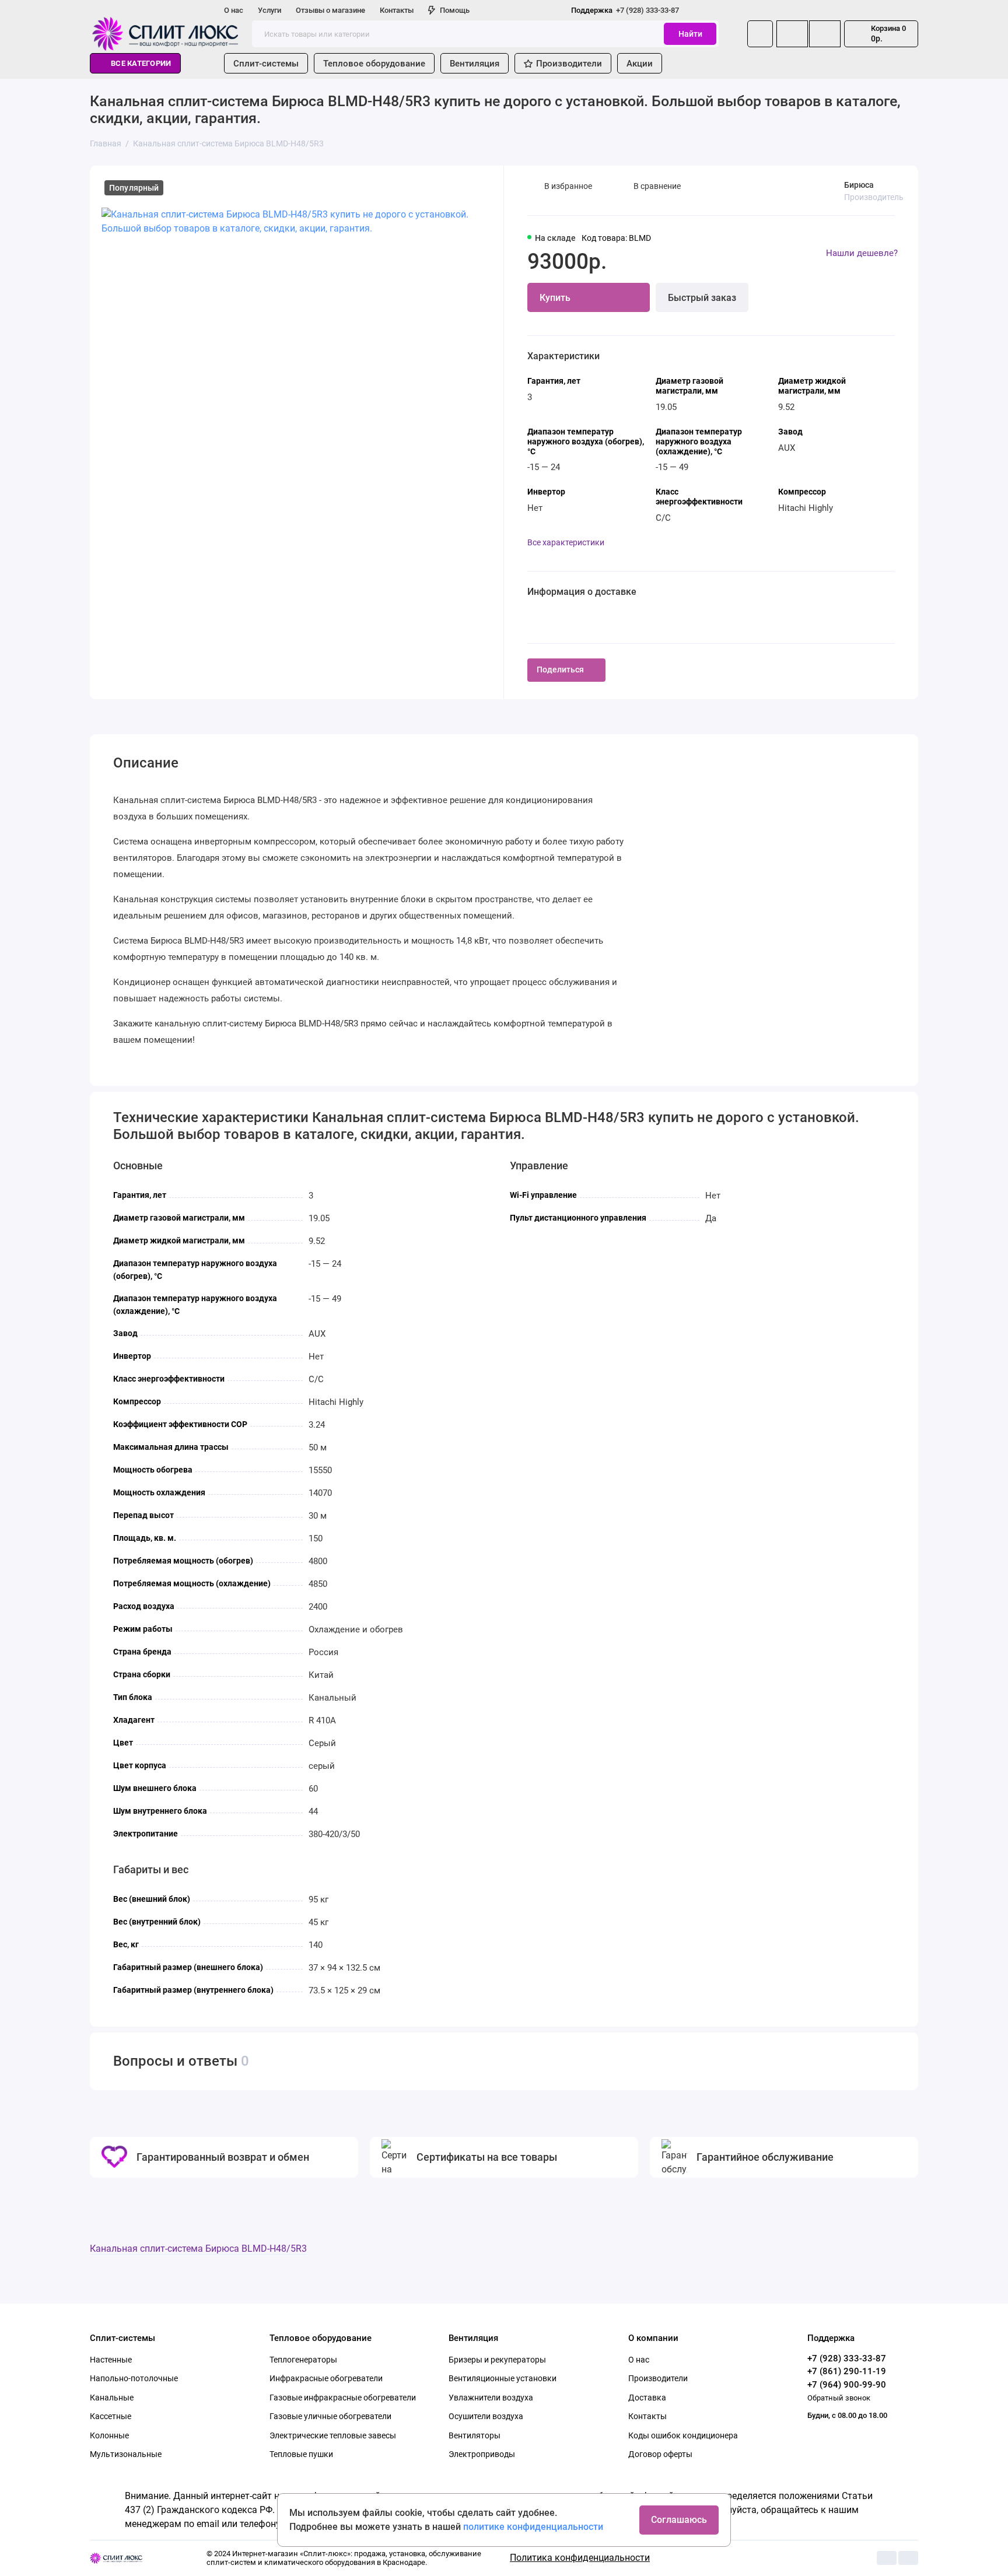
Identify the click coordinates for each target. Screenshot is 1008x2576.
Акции (640, 64)
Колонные (109, 2435)
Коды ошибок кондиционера (683, 2435)
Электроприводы (482, 2454)
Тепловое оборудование (374, 64)
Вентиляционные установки (503, 2378)
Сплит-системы (266, 64)
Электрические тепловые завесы (333, 2435)
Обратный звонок (839, 2398)
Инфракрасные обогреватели (326, 2378)
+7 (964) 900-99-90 (847, 2385)
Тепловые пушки (301, 2454)
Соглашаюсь (679, 2520)
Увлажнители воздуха (491, 2398)
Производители (569, 64)
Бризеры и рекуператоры (497, 2360)
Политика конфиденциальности (580, 2558)
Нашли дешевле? (862, 253)
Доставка (647, 2398)
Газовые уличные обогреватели (330, 2416)
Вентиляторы (475, 2435)
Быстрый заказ (702, 298)
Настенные (111, 2360)
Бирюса (859, 185)
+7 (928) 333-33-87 (625, 10)
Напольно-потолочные (134, 2378)
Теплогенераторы (303, 2360)
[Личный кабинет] (760, 34)
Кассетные (111, 2416)
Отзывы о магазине (330, 10)
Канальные (112, 2398)
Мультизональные (126, 2454)
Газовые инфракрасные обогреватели (343, 2398)
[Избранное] (825, 34)
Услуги (269, 10)
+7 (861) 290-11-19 (847, 2371)
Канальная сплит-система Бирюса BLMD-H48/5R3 (198, 2249)
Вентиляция (475, 64)
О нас (234, 10)
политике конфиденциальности (533, 2527)
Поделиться (560, 670)
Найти (690, 34)
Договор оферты (660, 2454)
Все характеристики (566, 542)
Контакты (397, 10)
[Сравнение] (792, 34)
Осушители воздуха (486, 2416)
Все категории (141, 63)
